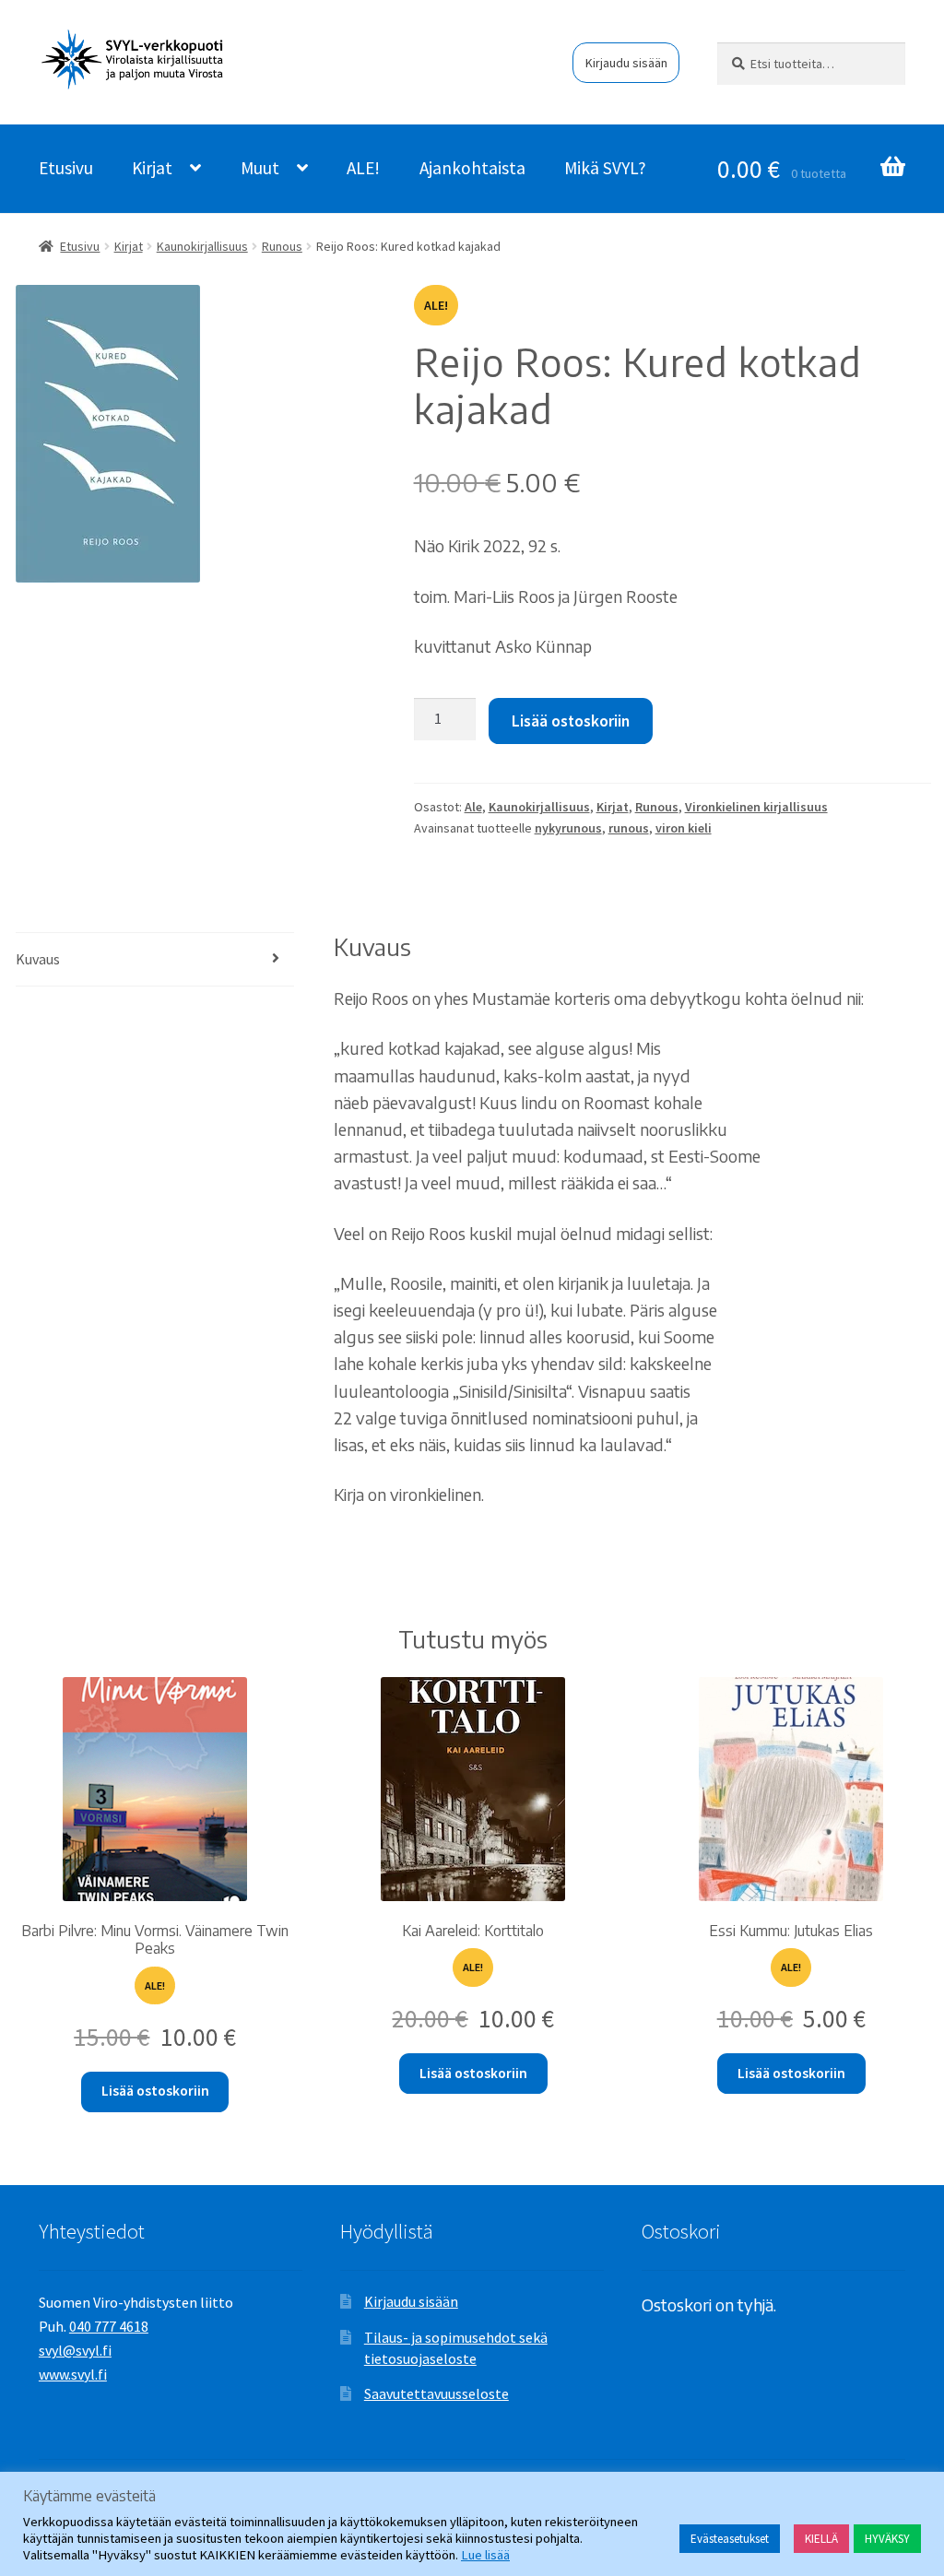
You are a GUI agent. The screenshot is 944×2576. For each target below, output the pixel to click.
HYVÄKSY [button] (887, 2539)
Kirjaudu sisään (626, 63)
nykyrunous (568, 828)
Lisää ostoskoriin (571, 721)
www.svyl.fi (73, 2374)
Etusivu (66, 168)
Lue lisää (485, 2555)
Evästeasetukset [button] (730, 2539)
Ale (473, 807)
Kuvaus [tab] (38, 959)
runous (629, 828)
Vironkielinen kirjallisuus (756, 807)
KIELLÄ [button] (821, 2539)
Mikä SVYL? (605, 168)
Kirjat (152, 168)
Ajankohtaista (472, 168)
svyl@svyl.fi (75, 2350)
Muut (260, 168)
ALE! (363, 168)
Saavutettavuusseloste (437, 2393)
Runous (282, 246)
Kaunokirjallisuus (202, 246)
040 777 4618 (109, 2326)
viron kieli (684, 828)
